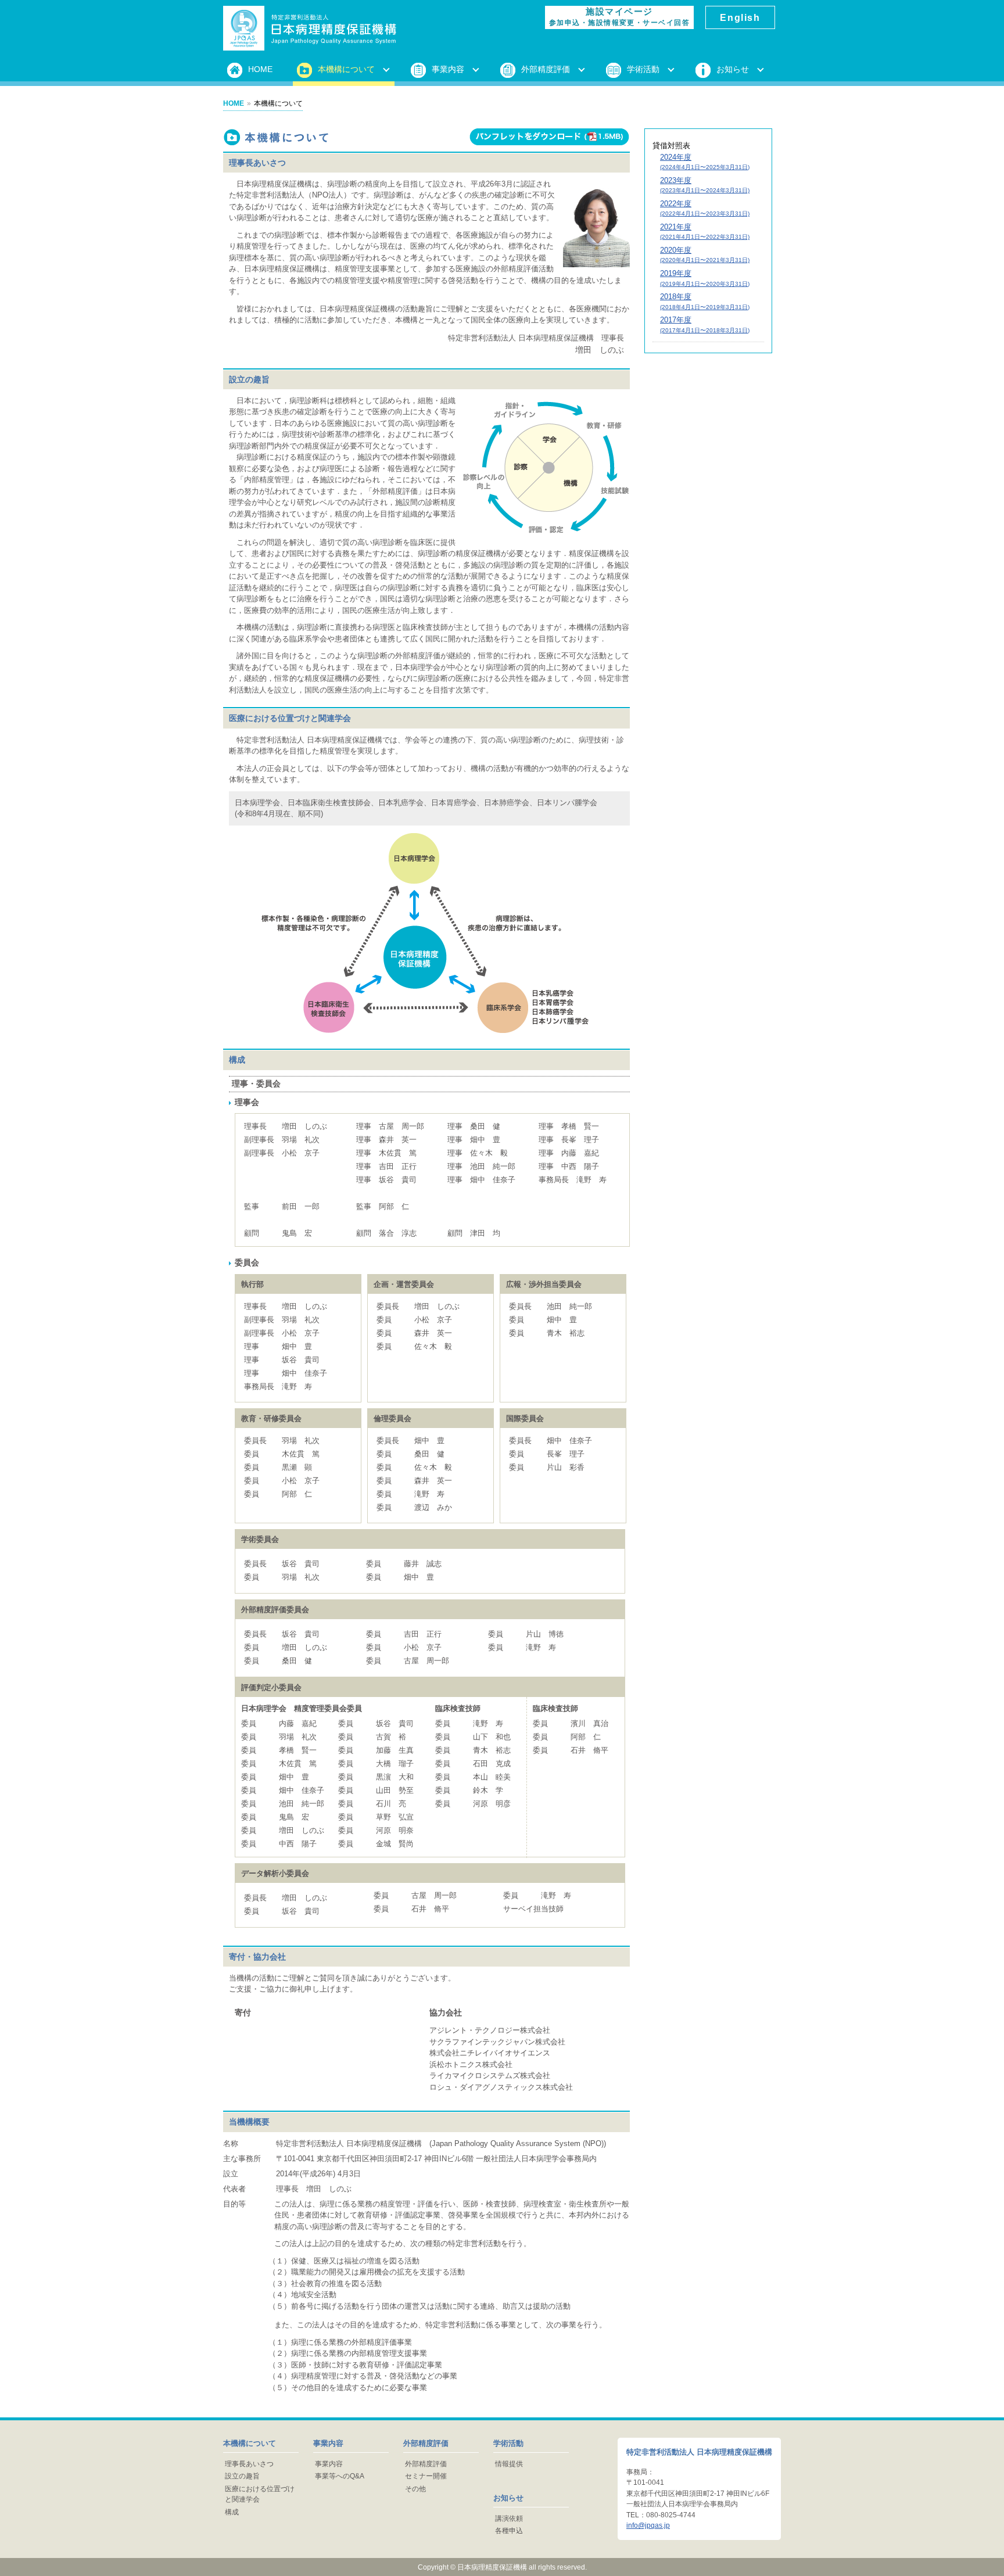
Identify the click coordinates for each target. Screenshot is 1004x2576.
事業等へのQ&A (340, 2476)
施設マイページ (619, 17)
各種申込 (509, 2531)
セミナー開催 (426, 2476)
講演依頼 (509, 2518)
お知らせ (733, 69)
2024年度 (705, 162)
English (740, 17)
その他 (415, 2489)
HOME (260, 69)
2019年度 (705, 278)
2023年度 (705, 185)
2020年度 (705, 255)
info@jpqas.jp (648, 2525)
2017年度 (705, 324)
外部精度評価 (546, 69)
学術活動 (643, 69)
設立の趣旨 (242, 2476)
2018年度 (705, 301)
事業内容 (448, 69)
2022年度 (705, 208)
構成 (232, 2512)
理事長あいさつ (249, 2464)
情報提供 (509, 2464)
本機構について (346, 69)
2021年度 (705, 232)
